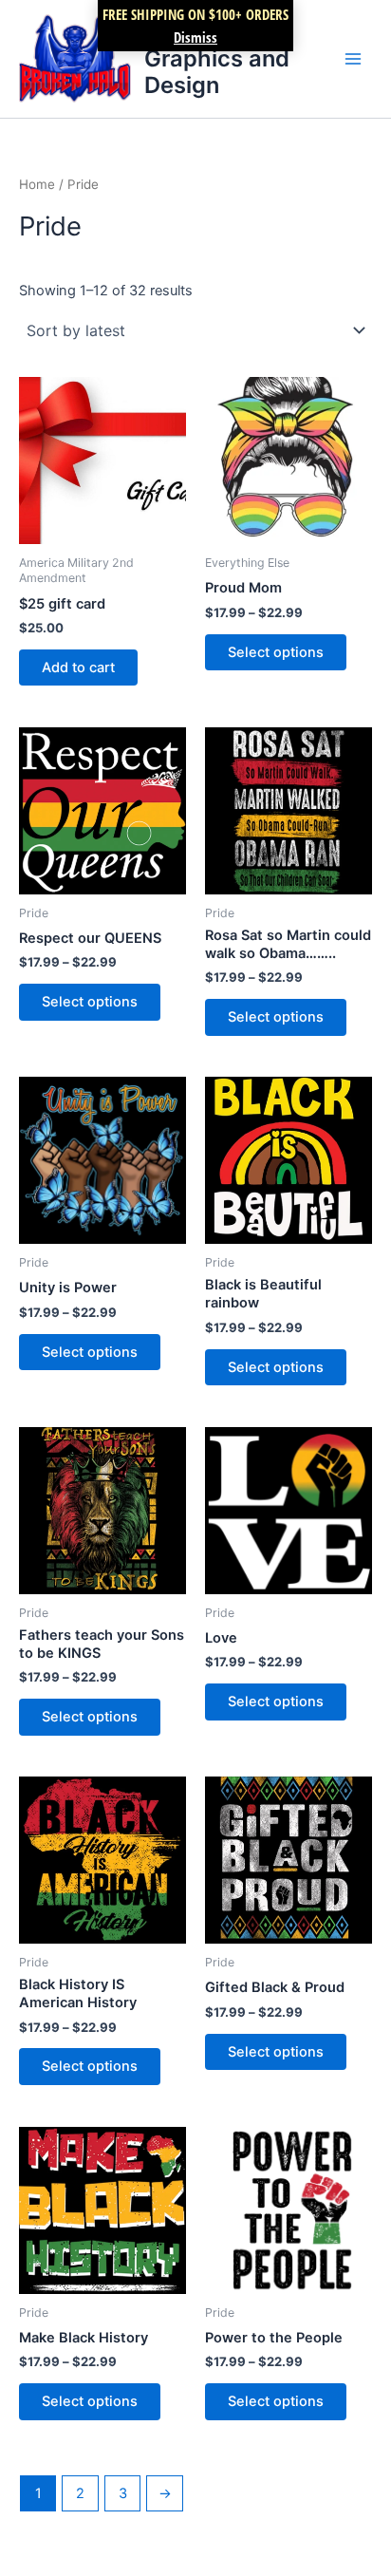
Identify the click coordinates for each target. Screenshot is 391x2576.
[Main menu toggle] (353, 59)
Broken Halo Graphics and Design (217, 58)
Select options (276, 652)
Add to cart (78, 668)
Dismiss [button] (195, 37)
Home (37, 184)
